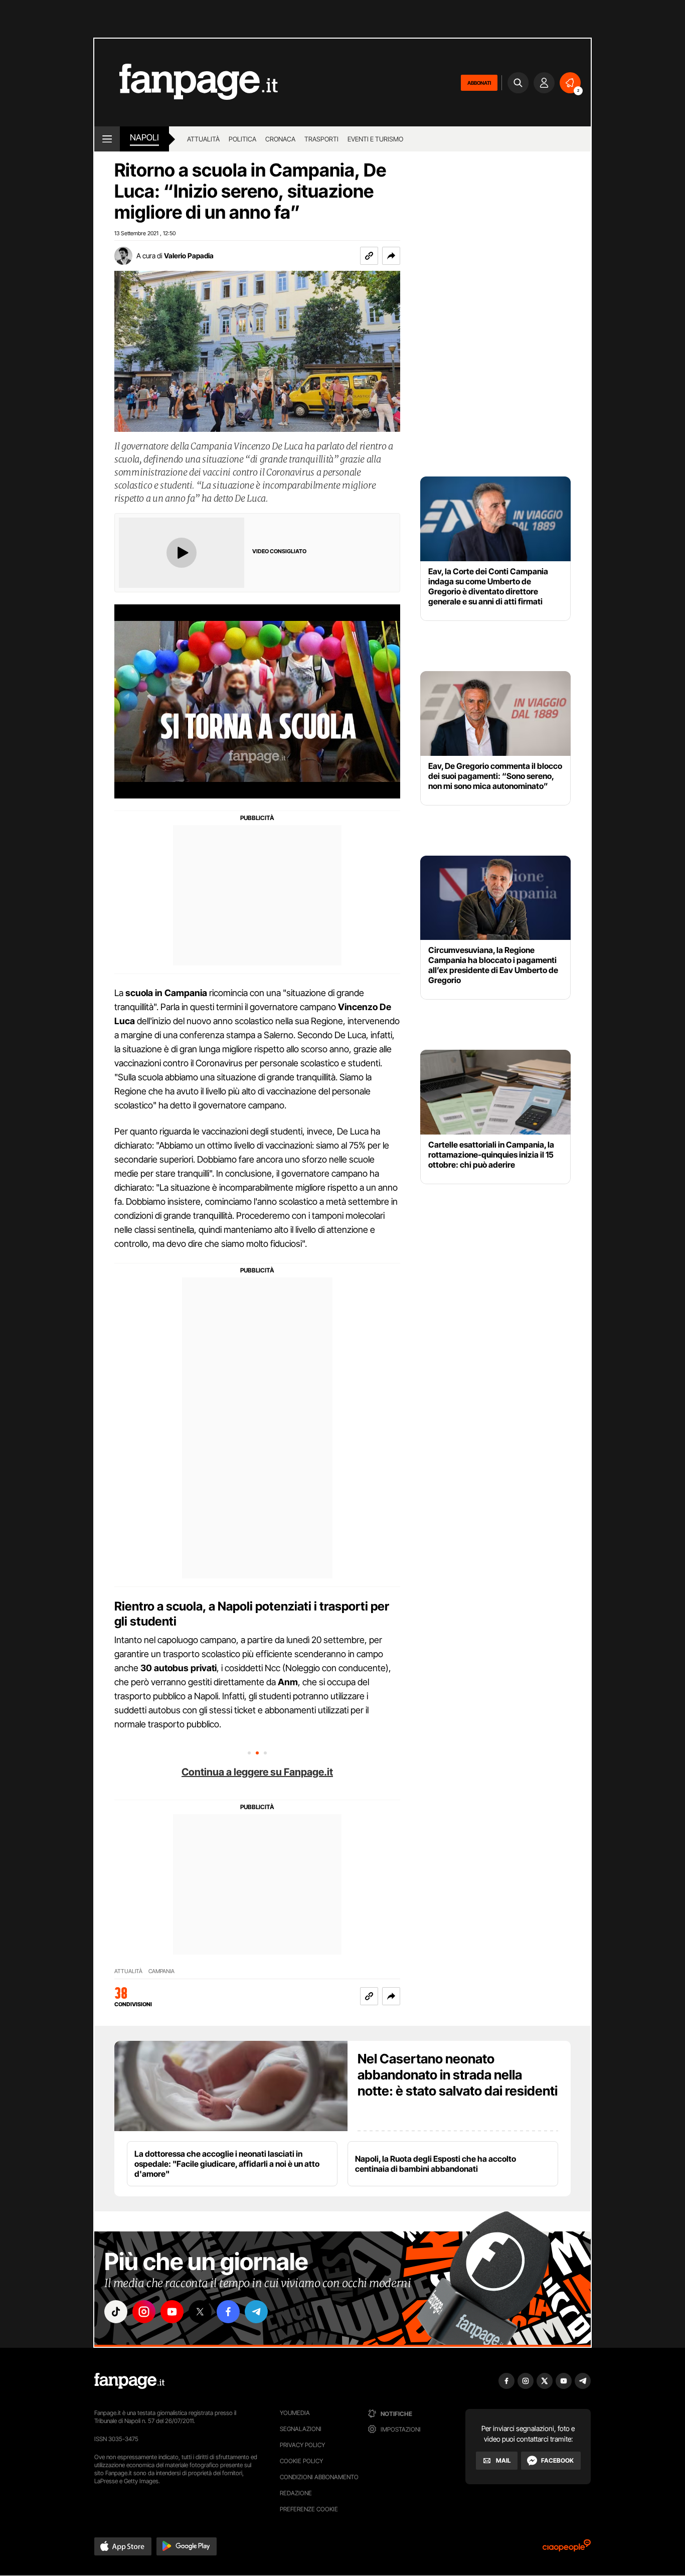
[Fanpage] (129, 2381)
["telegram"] (256, 2312)
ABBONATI (479, 83)
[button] (391, 256)
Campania (161, 1971)
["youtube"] (172, 2312)
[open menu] (107, 139)
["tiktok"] (116, 2312)
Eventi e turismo (375, 139)
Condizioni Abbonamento (319, 2477)
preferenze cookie (309, 2509)
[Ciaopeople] (567, 2549)
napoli (144, 137)
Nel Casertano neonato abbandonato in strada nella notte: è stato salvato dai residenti (458, 2075)
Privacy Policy (302, 2445)
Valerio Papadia (189, 256)
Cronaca (280, 139)
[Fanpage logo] (186, 83)
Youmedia (295, 2413)
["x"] (200, 2312)
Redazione (296, 2493)
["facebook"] (228, 2312)
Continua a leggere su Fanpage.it (257, 1772)
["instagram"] (144, 2312)
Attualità (203, 139)
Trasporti (321, 139)
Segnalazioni (301, 2429)
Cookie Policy (301, 2461)
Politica (242, 139)
